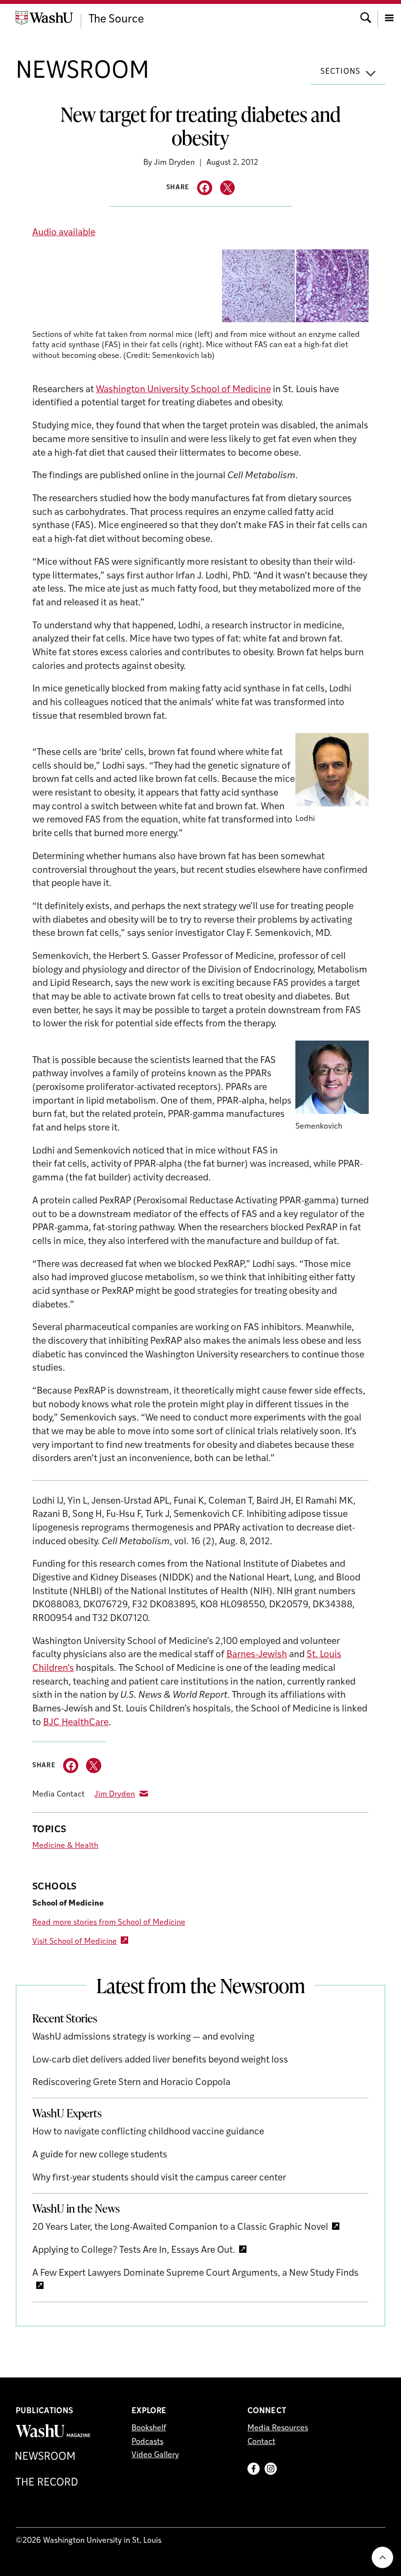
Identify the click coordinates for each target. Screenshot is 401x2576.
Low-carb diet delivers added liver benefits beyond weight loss (160, 2060)
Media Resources (278, 2428)
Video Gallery (155, 2455)
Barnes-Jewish (257, 1655)
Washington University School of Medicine (183, 390)
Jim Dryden (115, 1795)
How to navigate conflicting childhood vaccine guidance (148, 2132)
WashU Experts (67, 2113)
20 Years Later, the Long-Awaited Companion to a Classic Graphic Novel (180, 2228)
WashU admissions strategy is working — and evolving (143, 2037)
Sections (340, 72)
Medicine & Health (65, 1846)
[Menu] (389, 17)
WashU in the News (76, 2208)
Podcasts (147, 2442)
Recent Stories (65, 2018)
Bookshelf (149, 2428)
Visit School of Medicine (75, 1942)
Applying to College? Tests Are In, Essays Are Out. (134, 2251)
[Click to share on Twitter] (228, 188)
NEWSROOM (82, 72)
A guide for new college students (100, 2155)
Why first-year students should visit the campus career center (159, 2178)
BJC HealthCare (76, 1723)
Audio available (64, 233)
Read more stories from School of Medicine (109, 1923)
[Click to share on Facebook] (205, 188)
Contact (261, 2442)
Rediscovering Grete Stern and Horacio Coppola (131, 2083)
